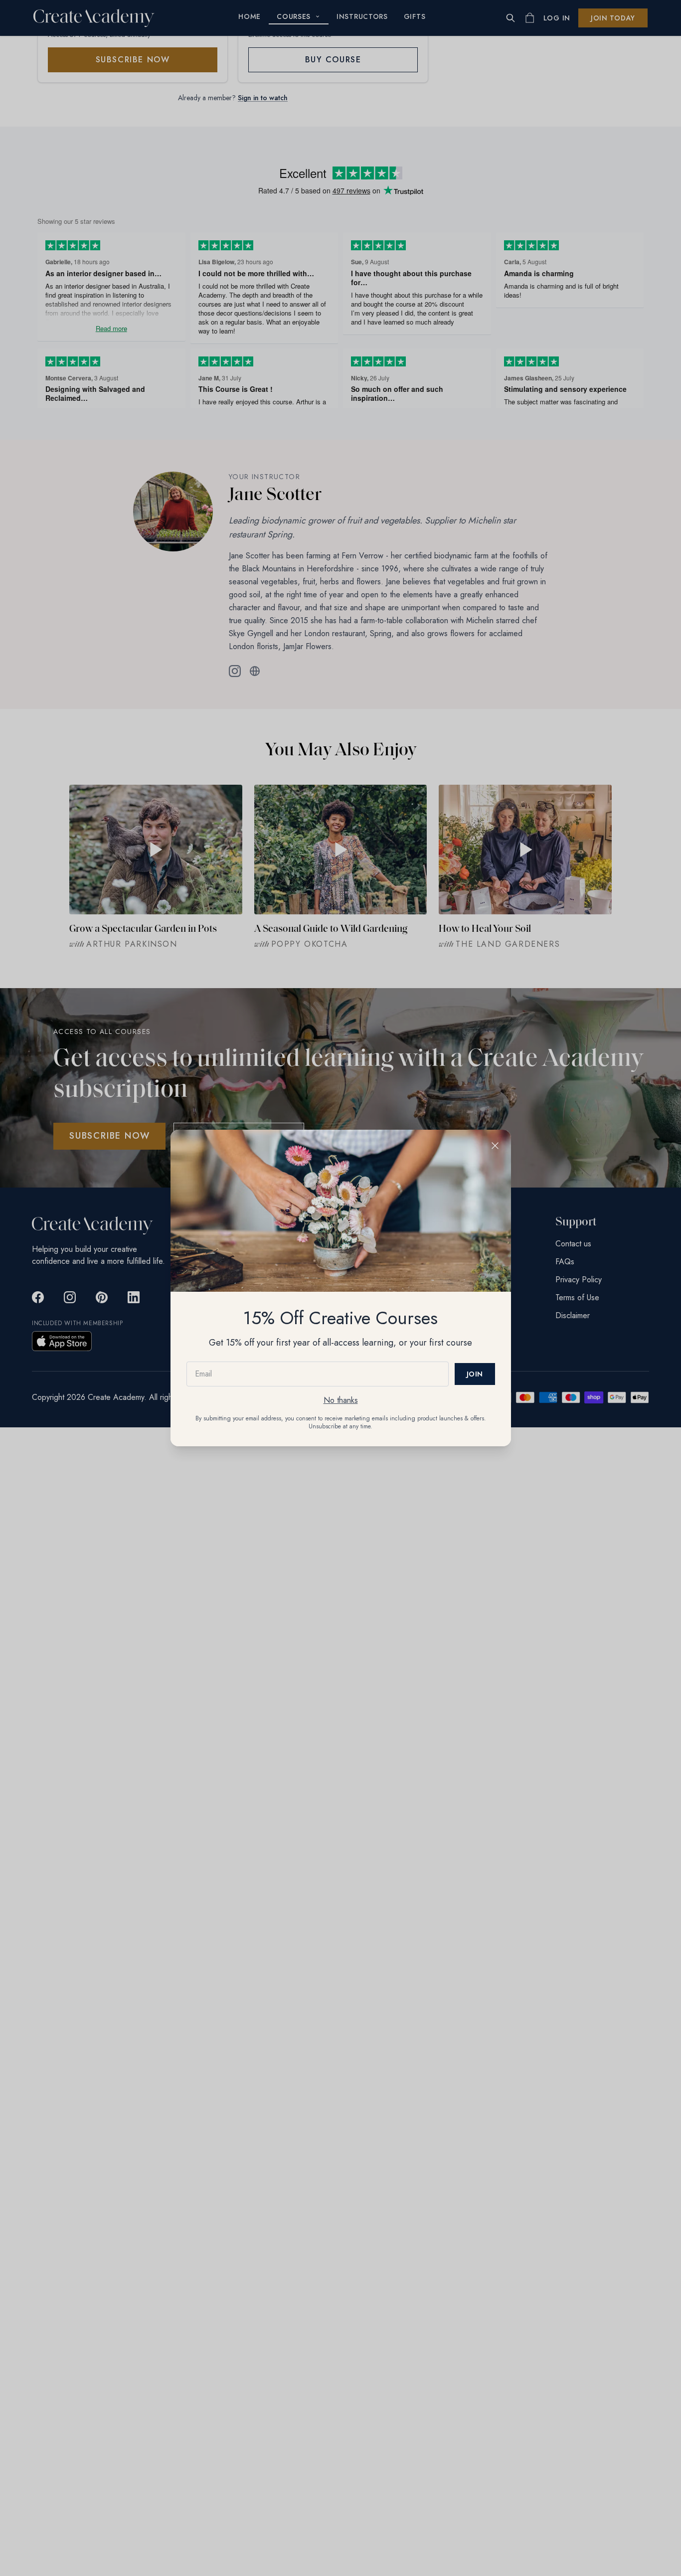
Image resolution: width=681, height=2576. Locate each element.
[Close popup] (495, 1146)
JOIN (475, 1374)
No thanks (341, 1400)
